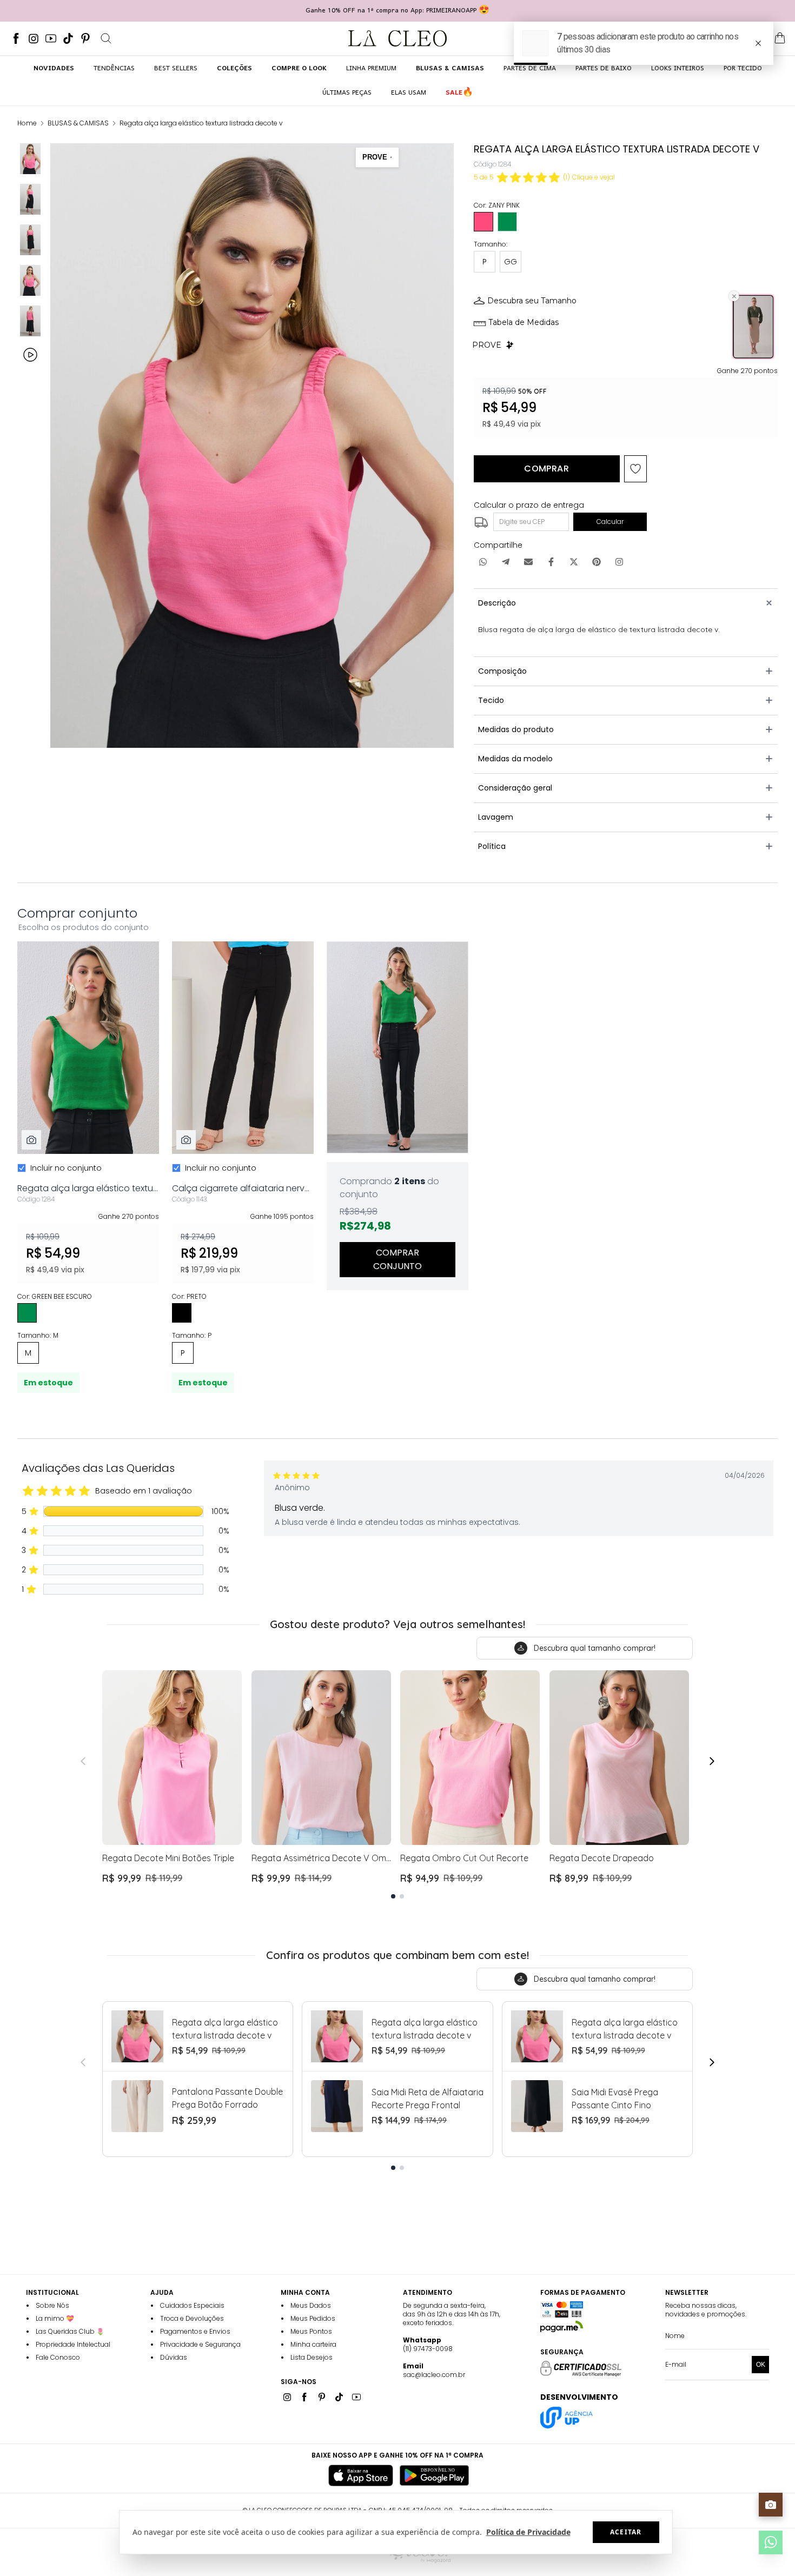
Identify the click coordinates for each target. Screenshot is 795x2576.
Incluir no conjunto (66, 1168)
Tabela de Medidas (524, 322)
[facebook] (16, 38)
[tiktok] (68, 38)
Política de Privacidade (528, 2532)
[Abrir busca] (106, 38)
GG (511, 262)
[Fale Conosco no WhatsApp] (771, 2542)
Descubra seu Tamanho (532, 301)
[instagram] (34, 38)
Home (27, 123)
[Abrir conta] (737, 38)
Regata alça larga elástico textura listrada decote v (201, 123)
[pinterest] (85, 38)
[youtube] (51, 38)
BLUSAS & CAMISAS (78, 123)
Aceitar (626, 2532)
